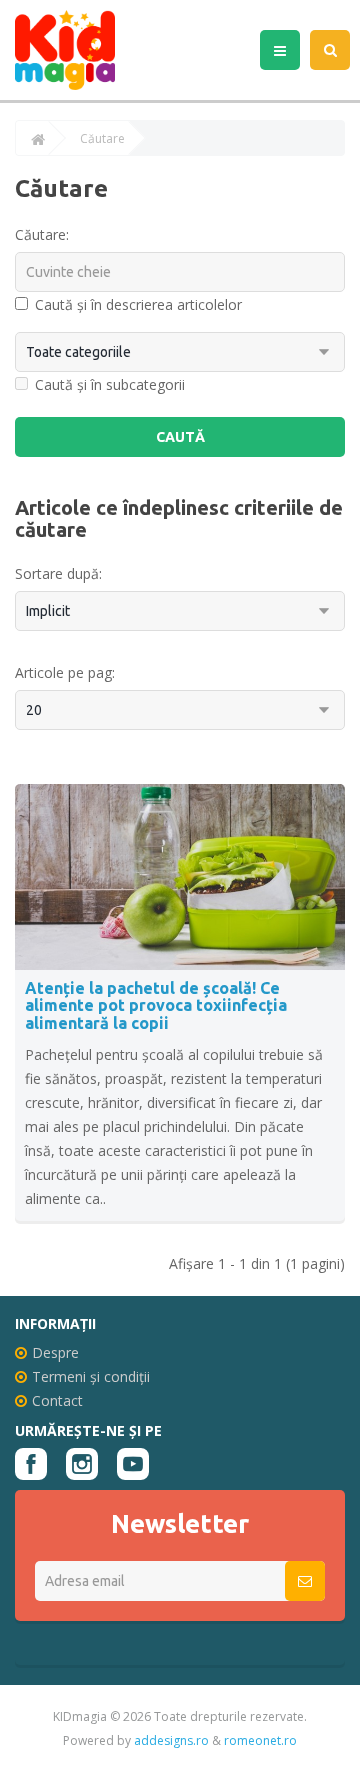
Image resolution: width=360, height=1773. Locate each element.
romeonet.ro (260, 1740)
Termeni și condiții (91, 1376)
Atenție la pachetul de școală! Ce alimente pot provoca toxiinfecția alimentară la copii (156, 1005)
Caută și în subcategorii (110, 384)
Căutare (102, 139)
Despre (55, 1352)
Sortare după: (58, 573)
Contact (57, 1400)
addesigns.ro (171, 1740)
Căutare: (42, 234)
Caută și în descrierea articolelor (138, 304)
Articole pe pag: (65, 672)
